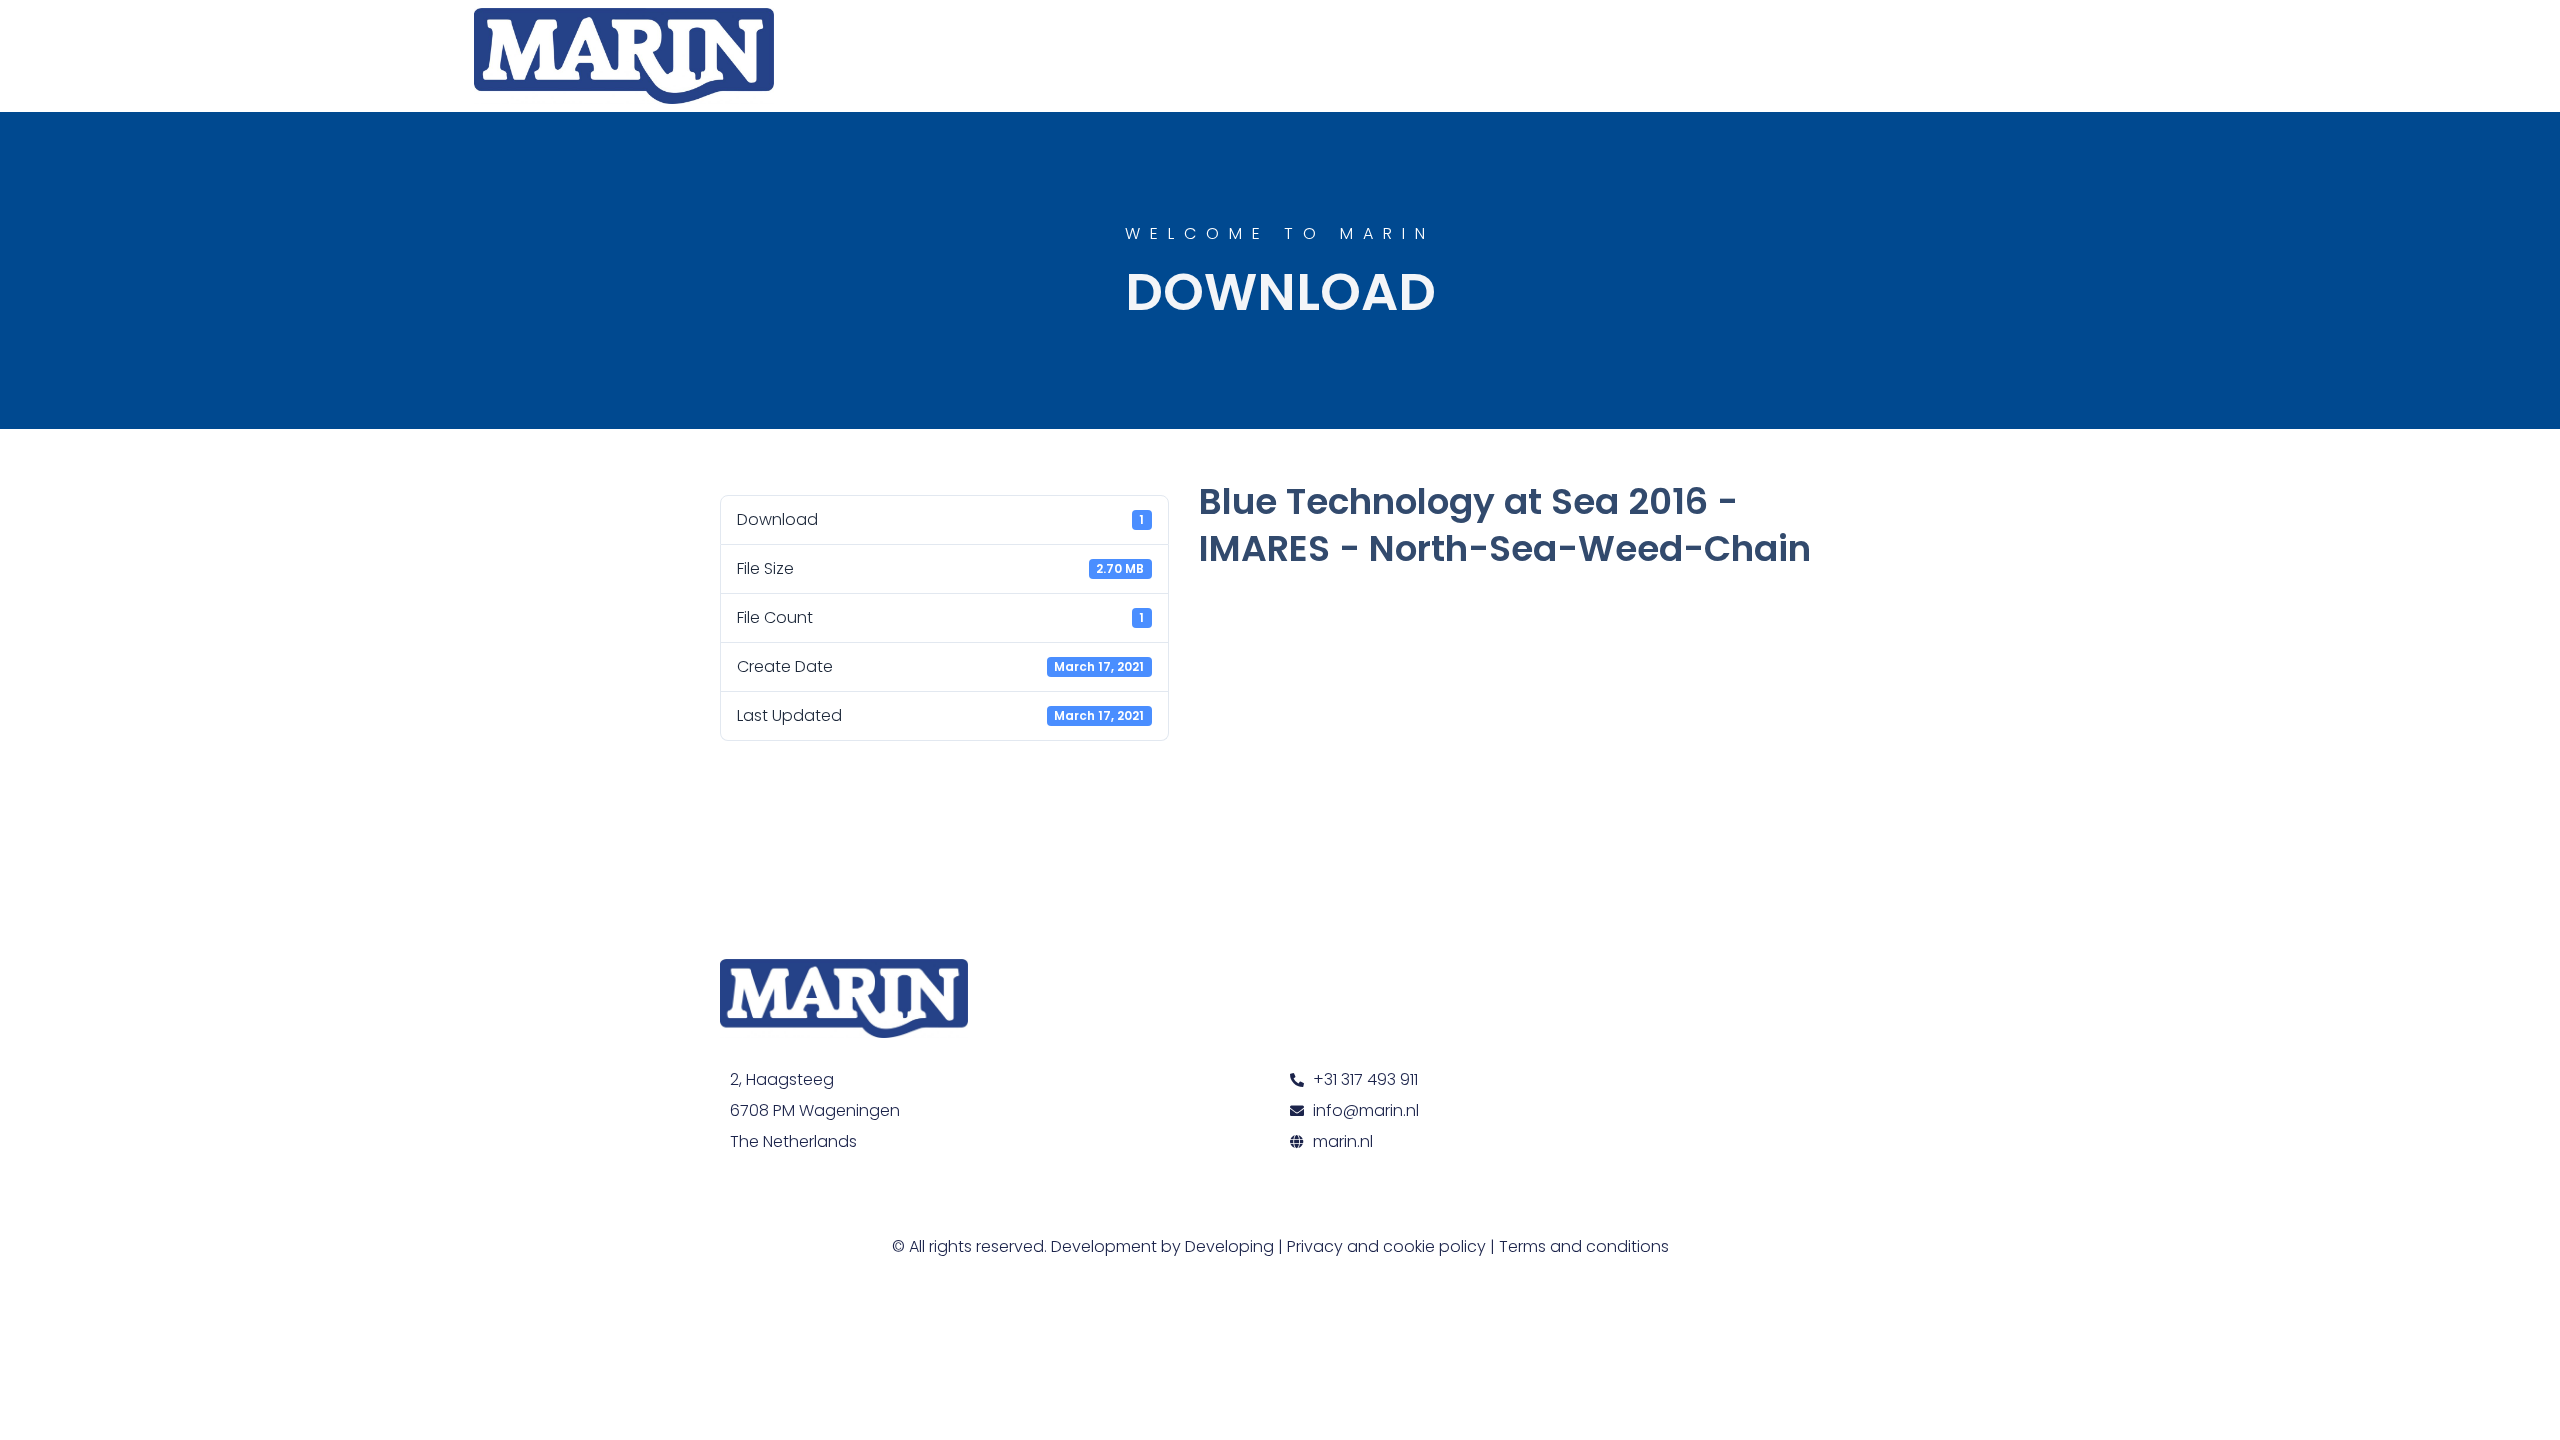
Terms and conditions (1584, 1246)
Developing (1229, 1246)
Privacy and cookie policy (1386, 1246)
